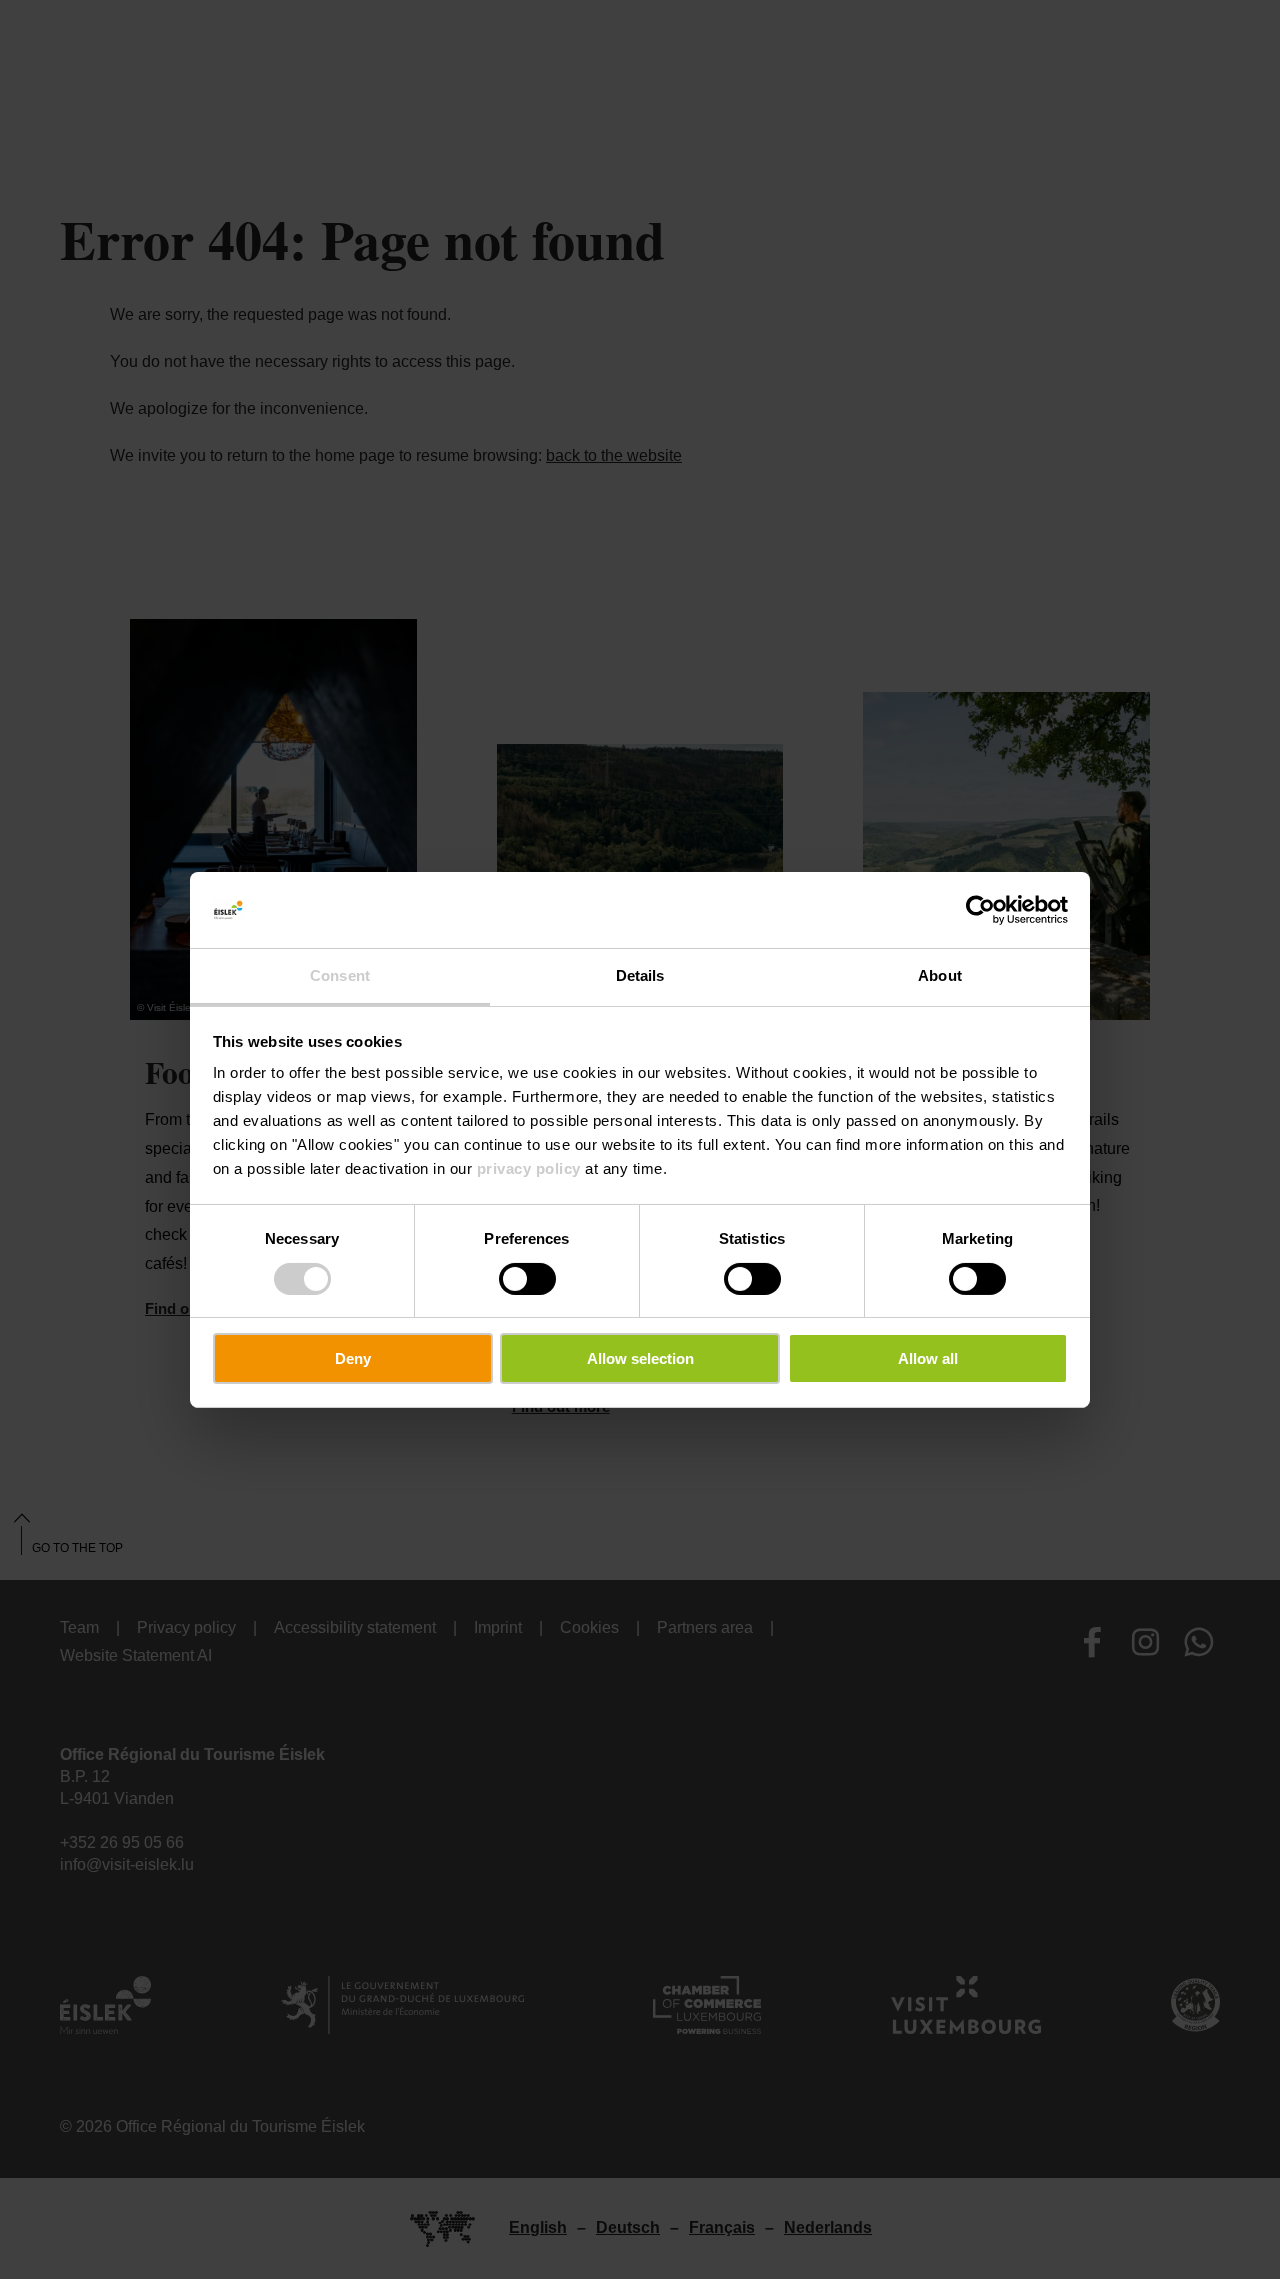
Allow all (928, 1358)
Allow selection (640, 1358)
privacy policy (529, 1168)
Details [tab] (640, 975)
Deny (353, 1358)
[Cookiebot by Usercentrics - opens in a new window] (980, 910)
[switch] (527, 1279)
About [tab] (940, 975)
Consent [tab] (340, 975)
